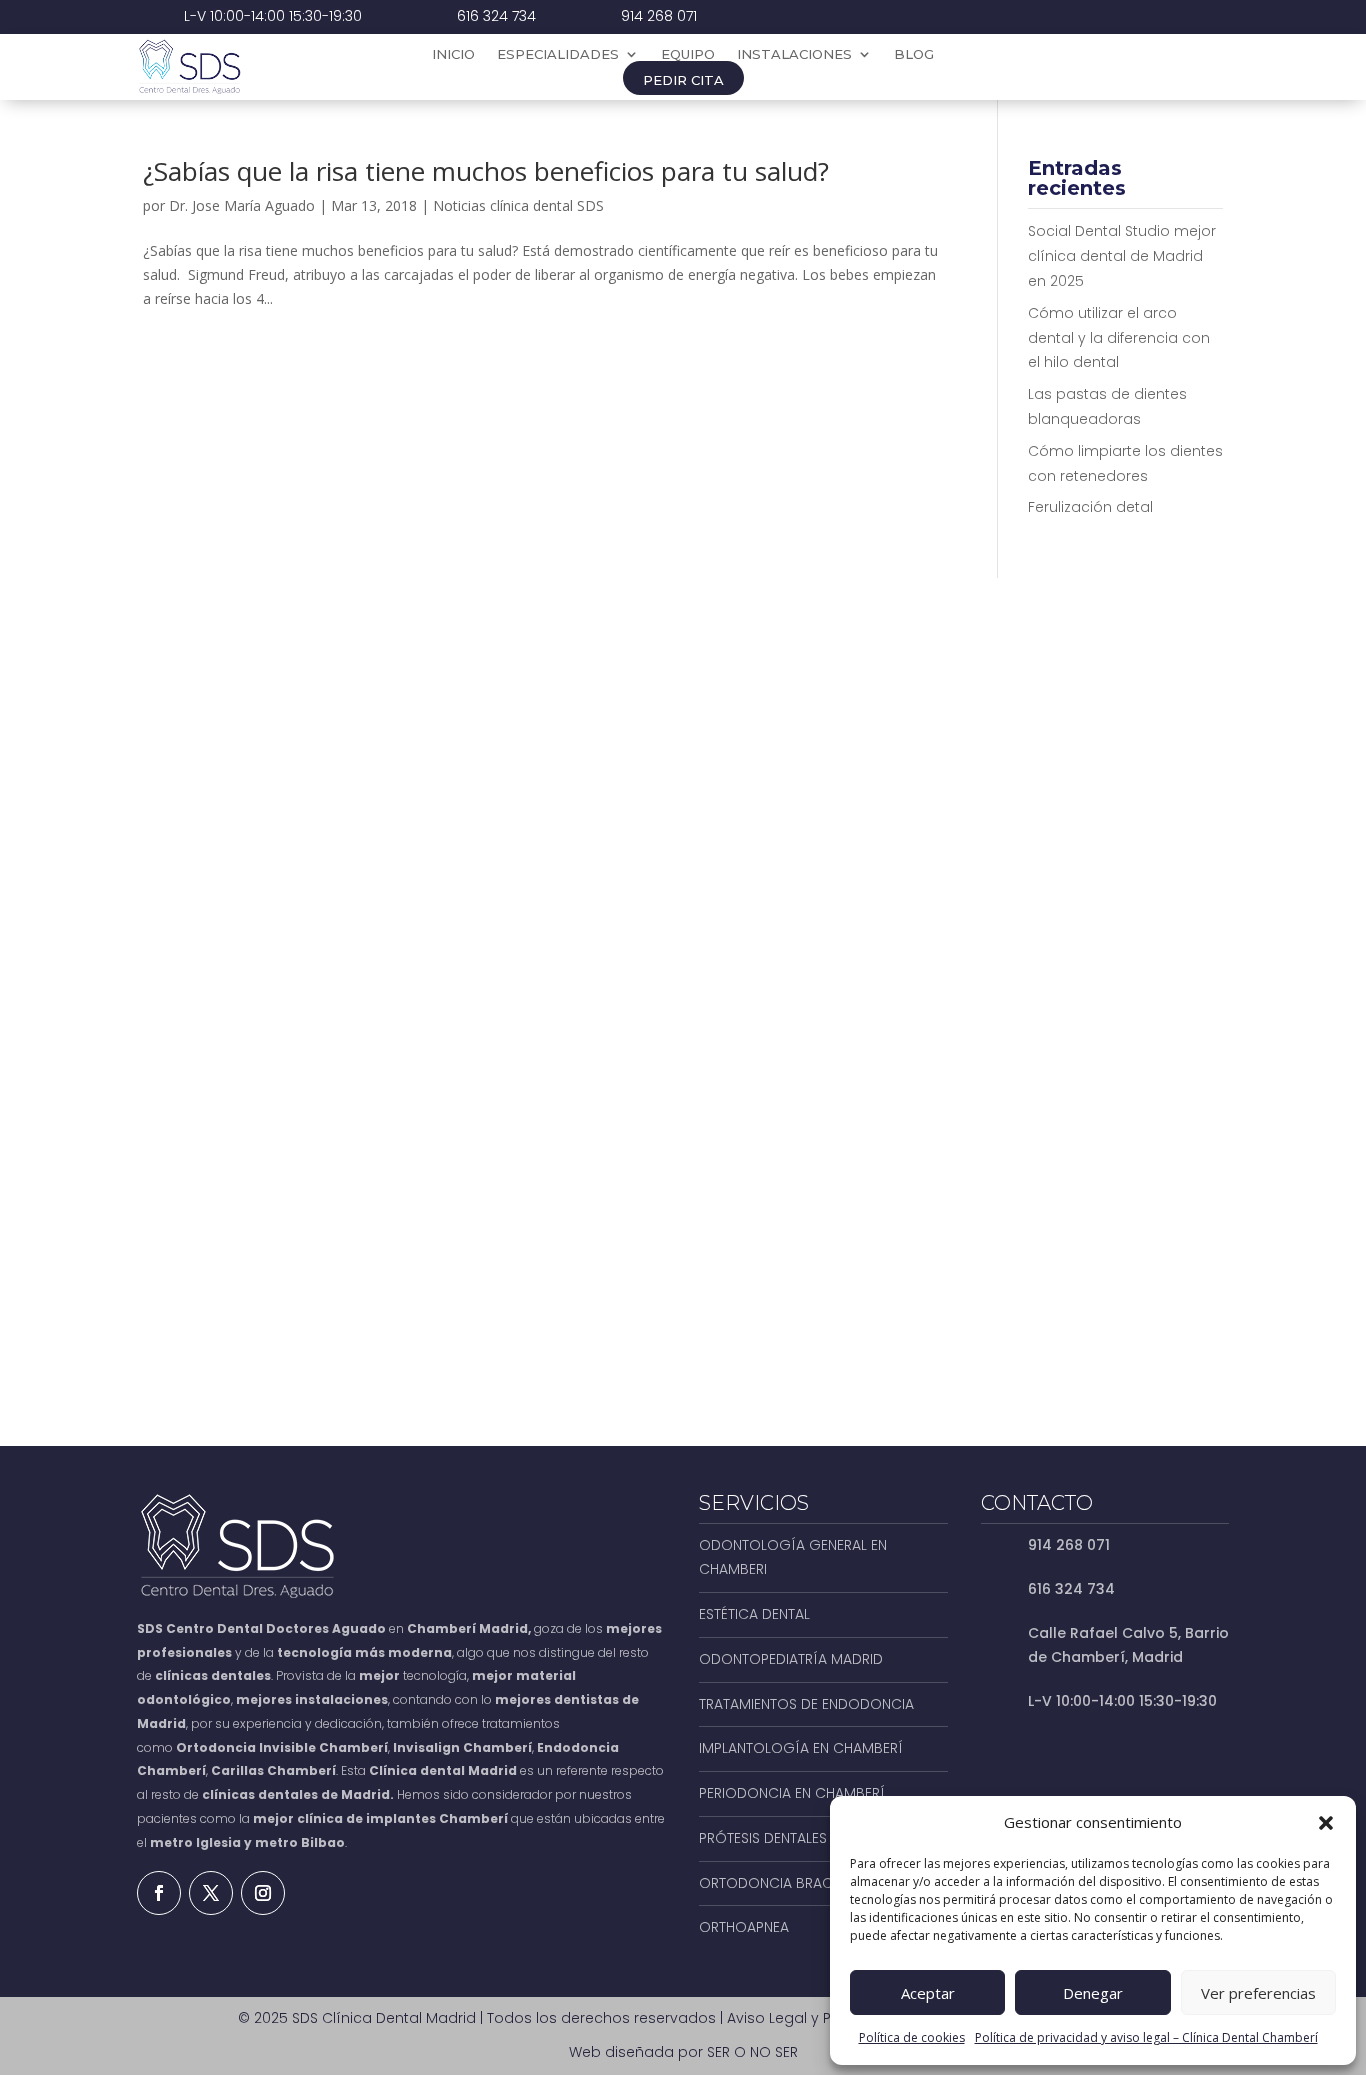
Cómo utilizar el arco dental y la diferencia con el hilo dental (1119, 338)
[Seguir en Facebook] (159, 1893)
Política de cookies (912, 2037)
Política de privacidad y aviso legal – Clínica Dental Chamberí (1146, 2037)
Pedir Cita (683, 80)
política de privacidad (922, 1249)
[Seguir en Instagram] (263, 1893)
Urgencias (1146, 66)
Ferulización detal (1090, 507)
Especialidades (558, 54)
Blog (914, 54)
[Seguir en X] (211, 1893)
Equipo (688, 54)
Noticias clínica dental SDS (518, 205)
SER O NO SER (752, 2052)
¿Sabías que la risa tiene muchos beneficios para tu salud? (486, 171)
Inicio (453, 54)
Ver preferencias (1258, 1993)
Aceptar (928, 1993)
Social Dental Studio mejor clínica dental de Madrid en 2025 (1122, 256)
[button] (1326, 1823)
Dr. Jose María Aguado (242, 205)
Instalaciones (794, 54)
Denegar (1093, 1993)
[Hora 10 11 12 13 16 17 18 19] (1100, 989)
